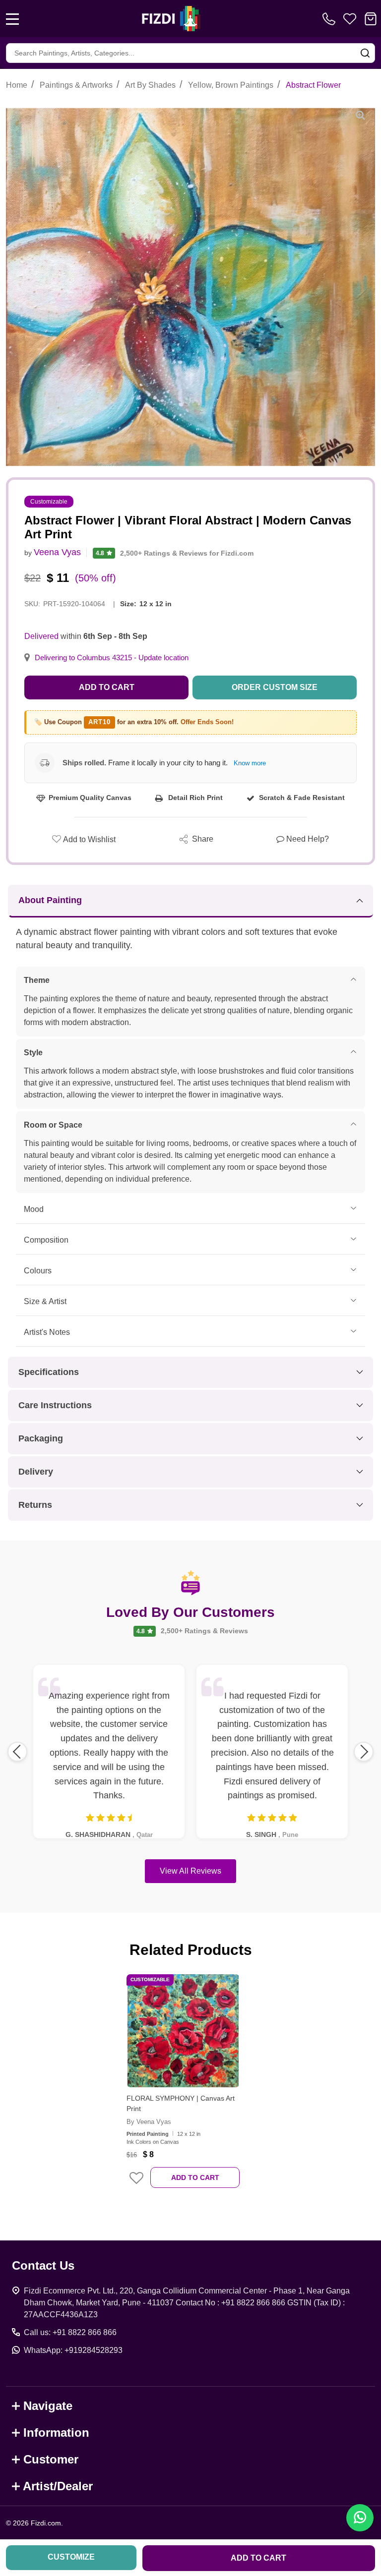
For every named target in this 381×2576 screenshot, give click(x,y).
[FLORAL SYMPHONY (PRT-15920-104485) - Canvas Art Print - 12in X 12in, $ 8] (183, 2031)
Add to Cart (107, 687)
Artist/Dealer (58, 2486)
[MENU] (12, 19)
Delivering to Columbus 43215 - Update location (112, 658)
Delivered (41, 636)
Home (17, 85)
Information (56, 2433)
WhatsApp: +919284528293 (73, 2350)
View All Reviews (190, 1871)
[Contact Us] (331, 19)
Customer (51, 2459)
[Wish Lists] (350, 19)
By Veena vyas (149, 2122)
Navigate (48, 2406)
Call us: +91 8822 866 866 (70, 2332)
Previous (17, 1752)
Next (364, 1752)
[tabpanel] (183, 2088)
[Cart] (371, 19)
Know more (250, 763)
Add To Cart (195, 2177)
